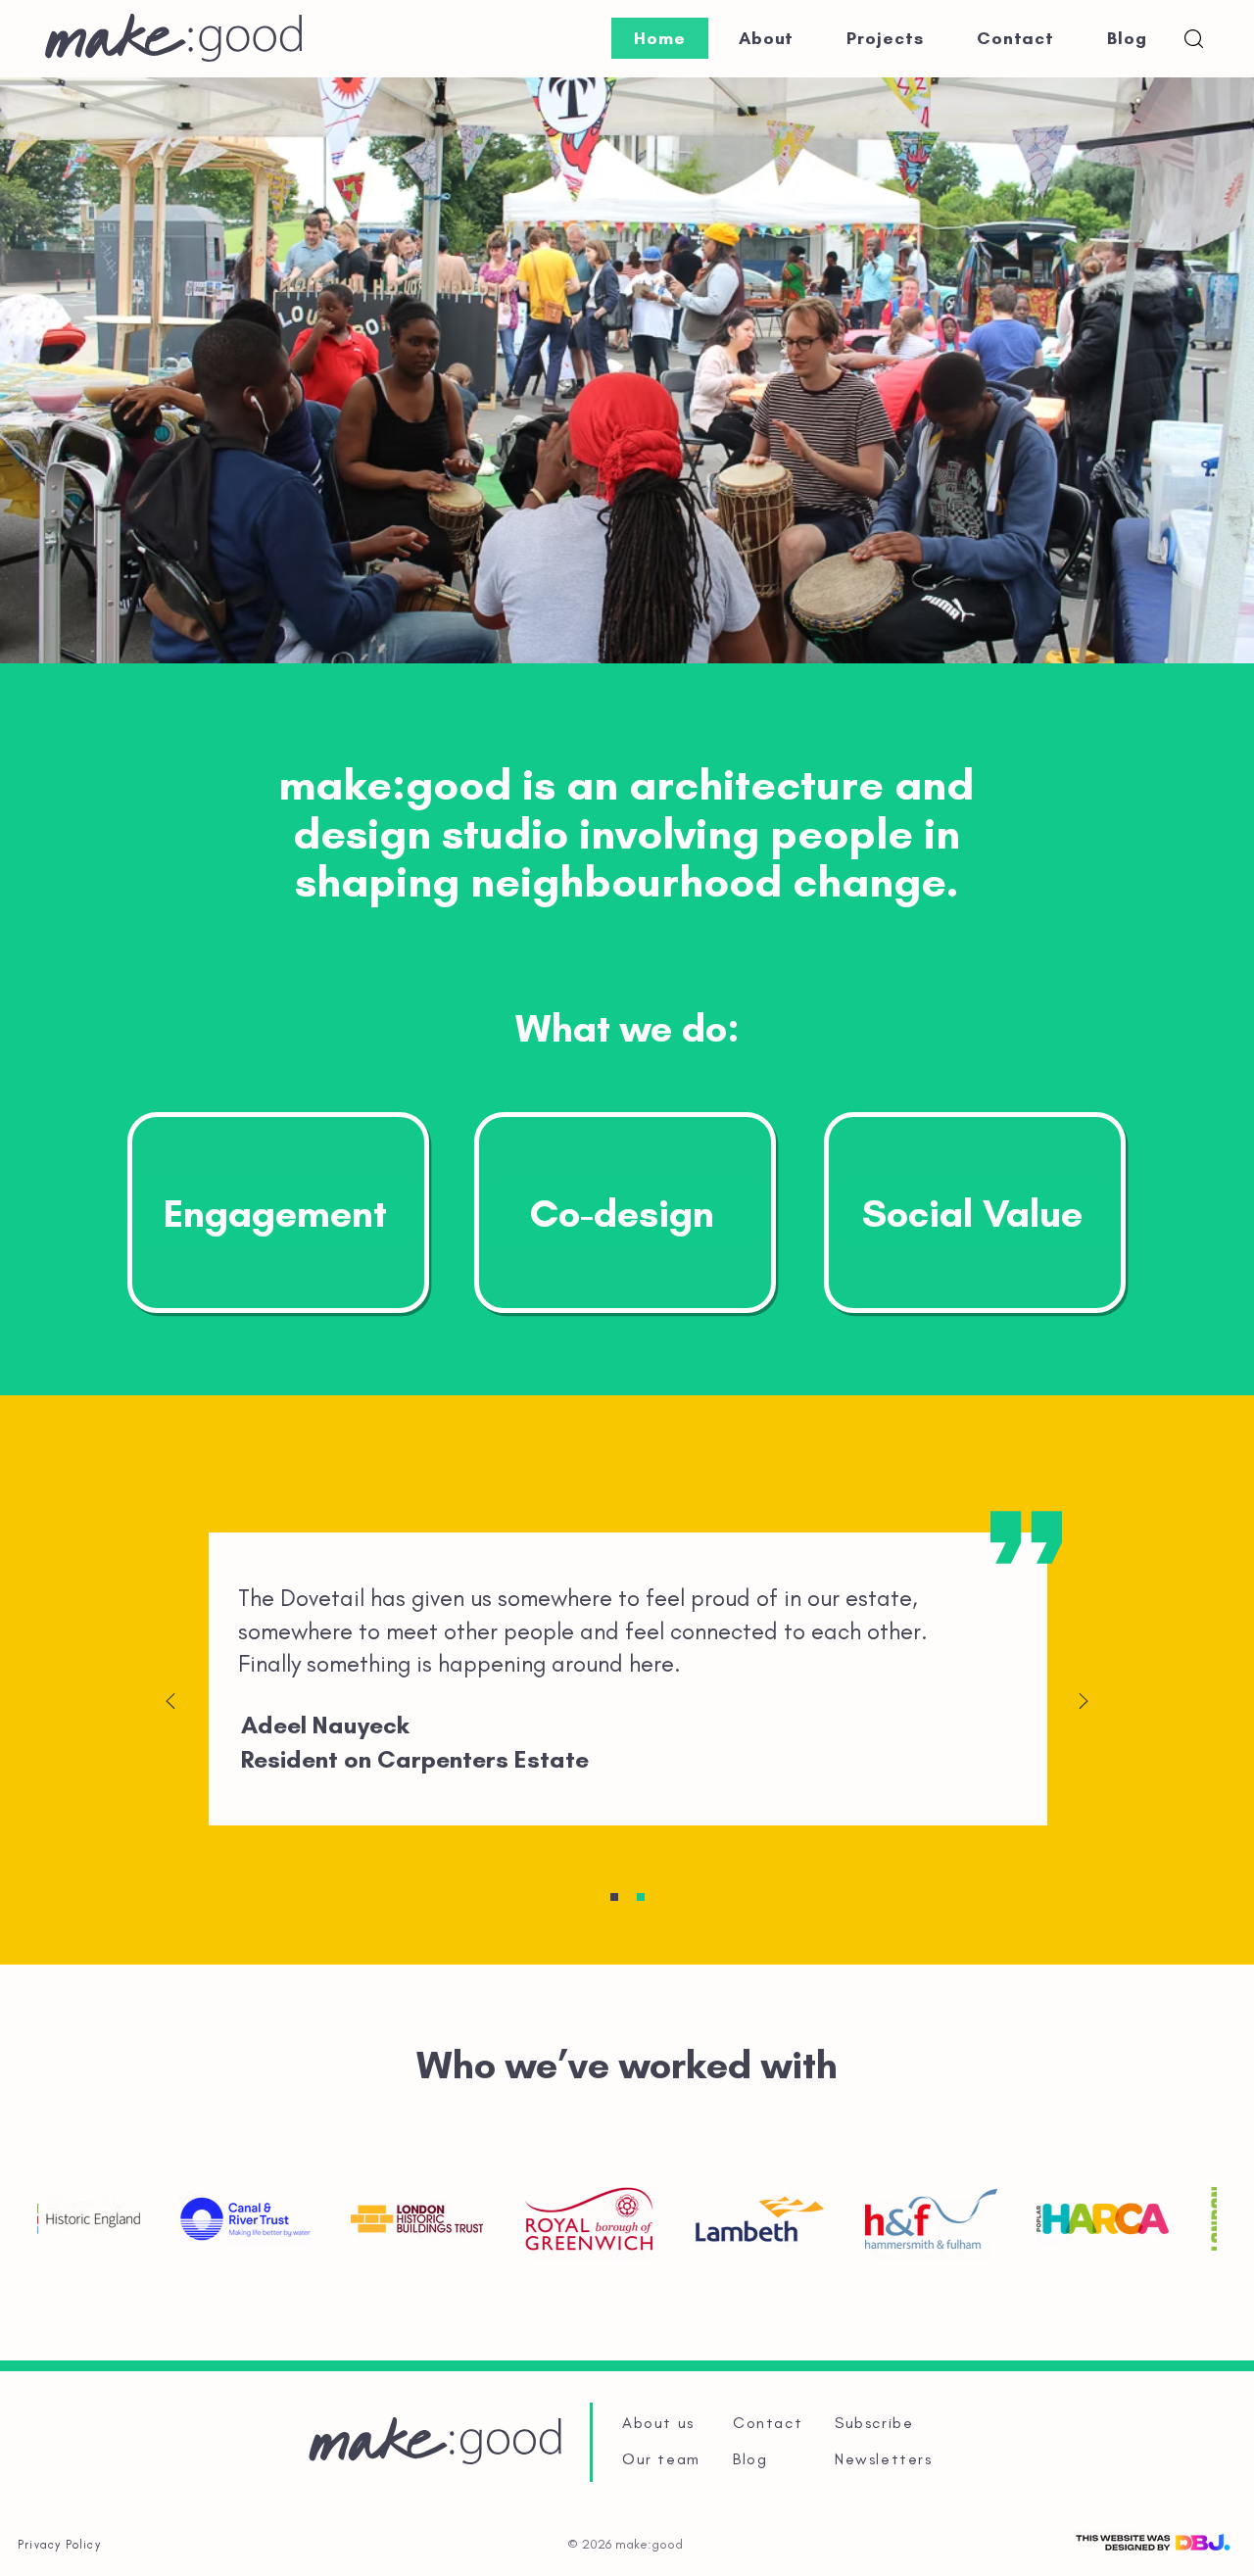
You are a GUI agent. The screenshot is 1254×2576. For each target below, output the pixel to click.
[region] (278, 1213)
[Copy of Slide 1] (641, 1897)
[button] (1194, 39)
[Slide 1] (614, 1897)
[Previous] (170, 1702)
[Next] (1084, 1702)
